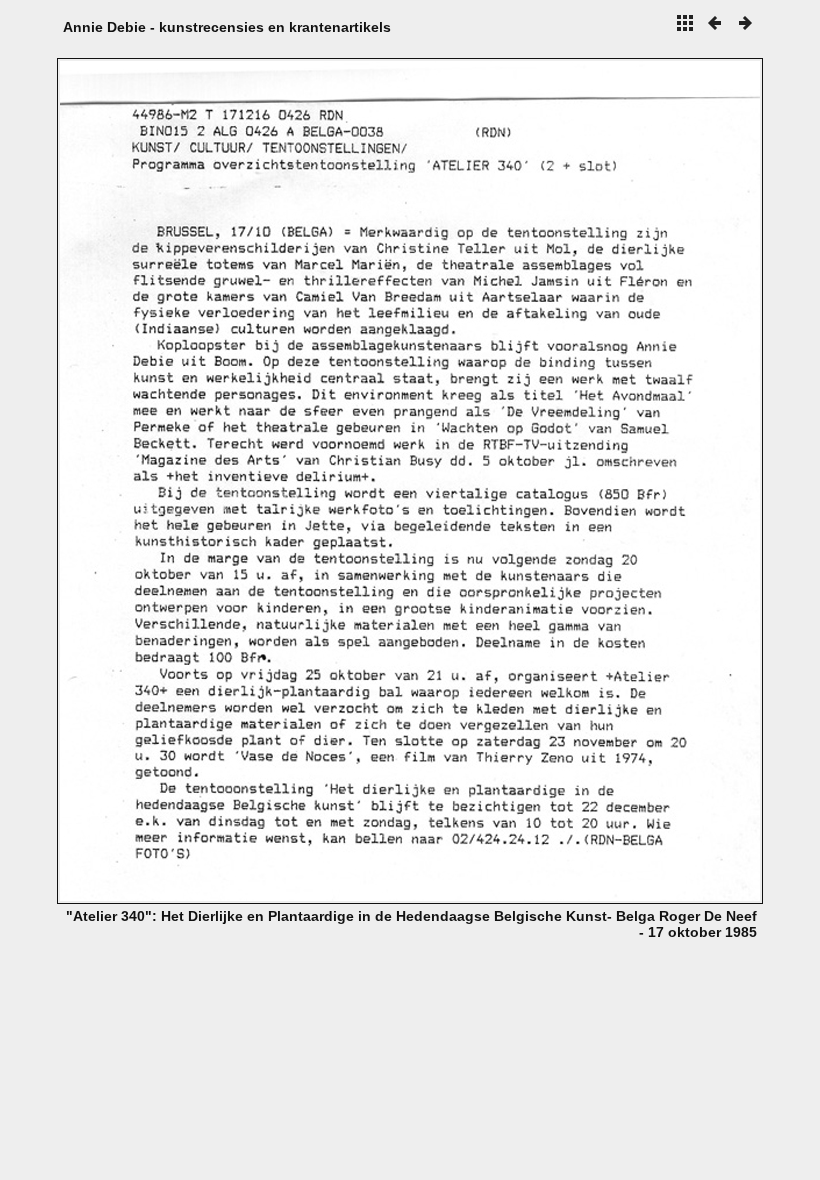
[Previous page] (199, 481)
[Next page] (551, 481)
